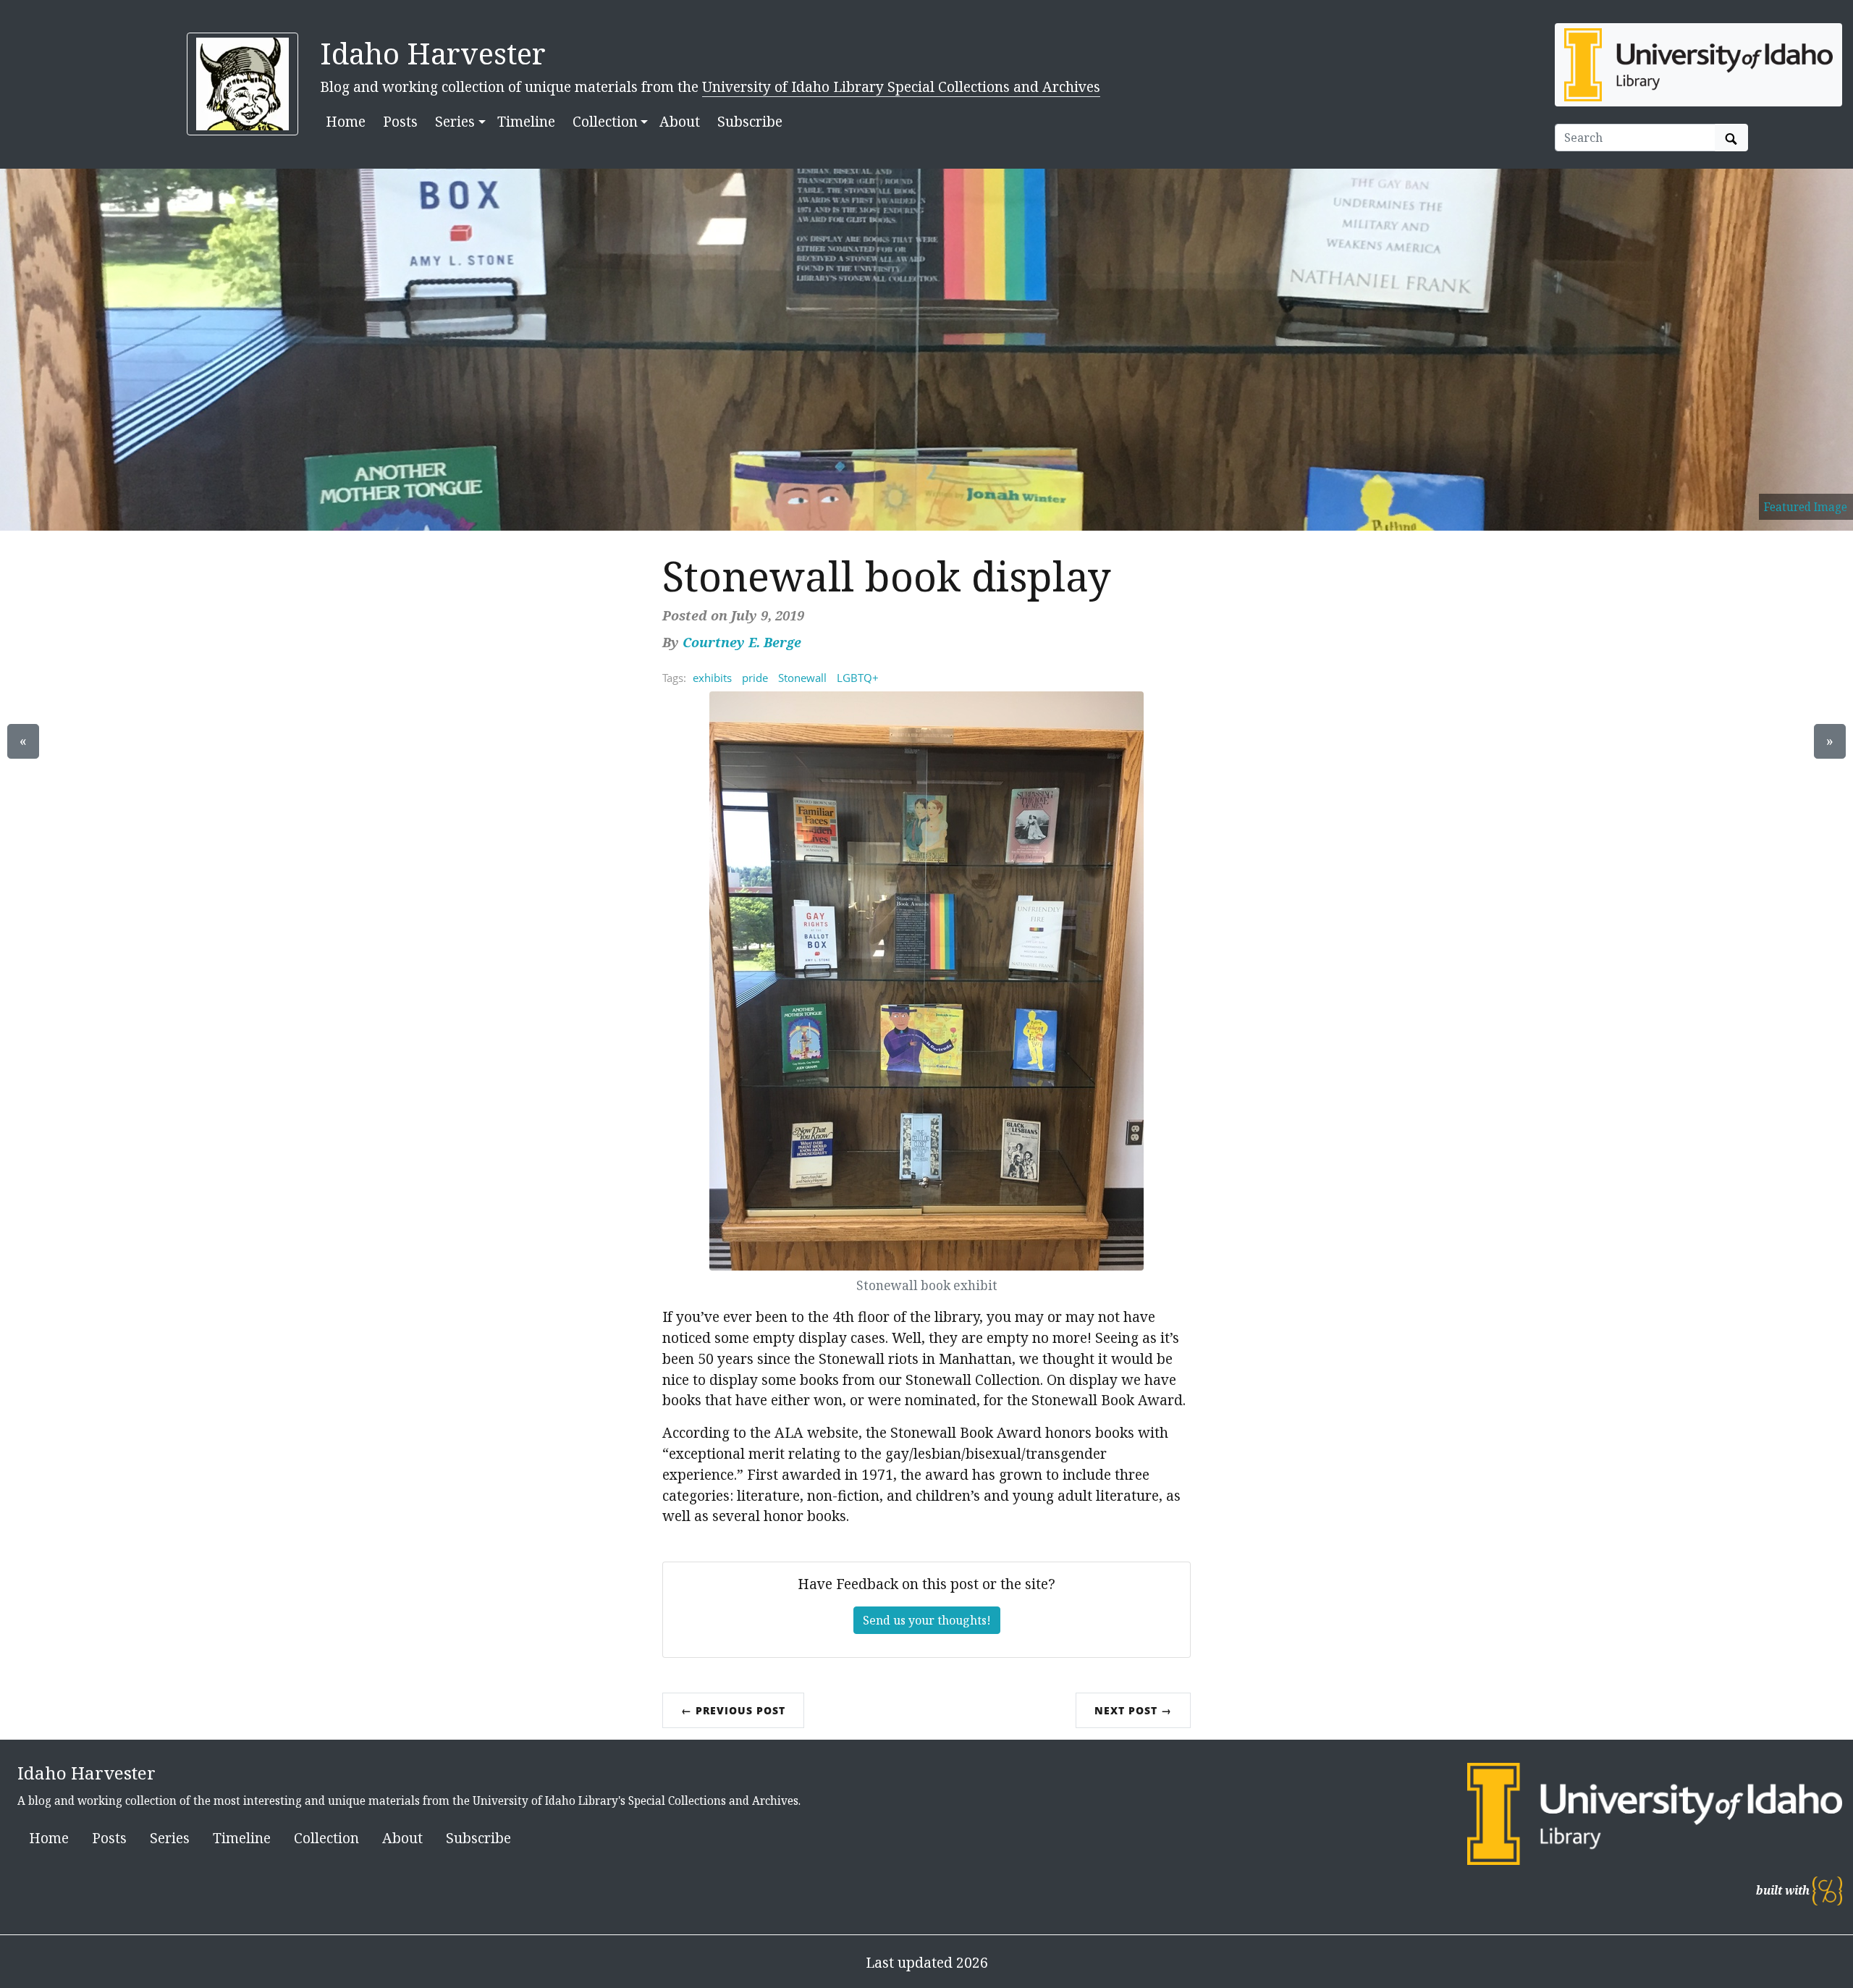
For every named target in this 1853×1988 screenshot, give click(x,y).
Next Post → (1133, 1710)
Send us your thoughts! (927, 1620)
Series (170, 1838)
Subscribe (750, 121)
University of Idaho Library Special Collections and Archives (901, 87)
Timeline (526, 121)
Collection (326, 1838)
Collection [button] (605, 121)
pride (755, 678)
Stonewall (802, 678)
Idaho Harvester (433, 53)
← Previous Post (733, 1710)
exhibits (712, 678)
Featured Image (1806, 507)
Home (346, 121)
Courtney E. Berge (742, 642)
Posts (400, 121)
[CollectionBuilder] (1827, 1891)
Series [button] (455, 121)
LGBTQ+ (858, 678)
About (680, 121)
